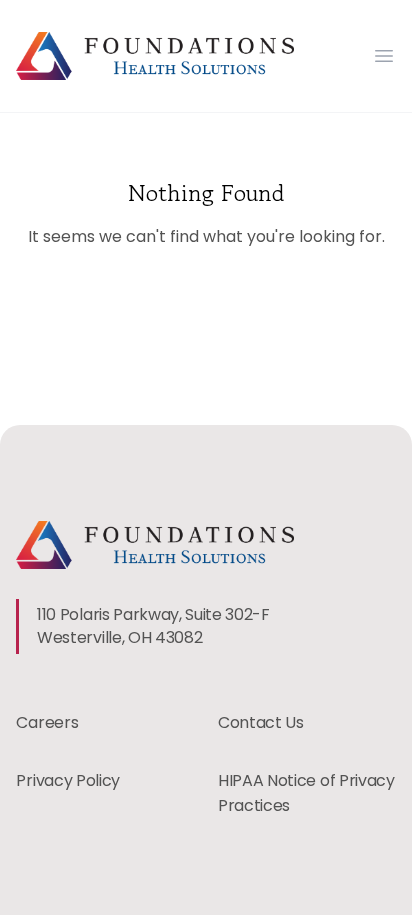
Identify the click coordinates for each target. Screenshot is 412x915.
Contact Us (261, 722)
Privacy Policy (68, 780)
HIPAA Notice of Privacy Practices (306, 793)
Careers (47, 722)
